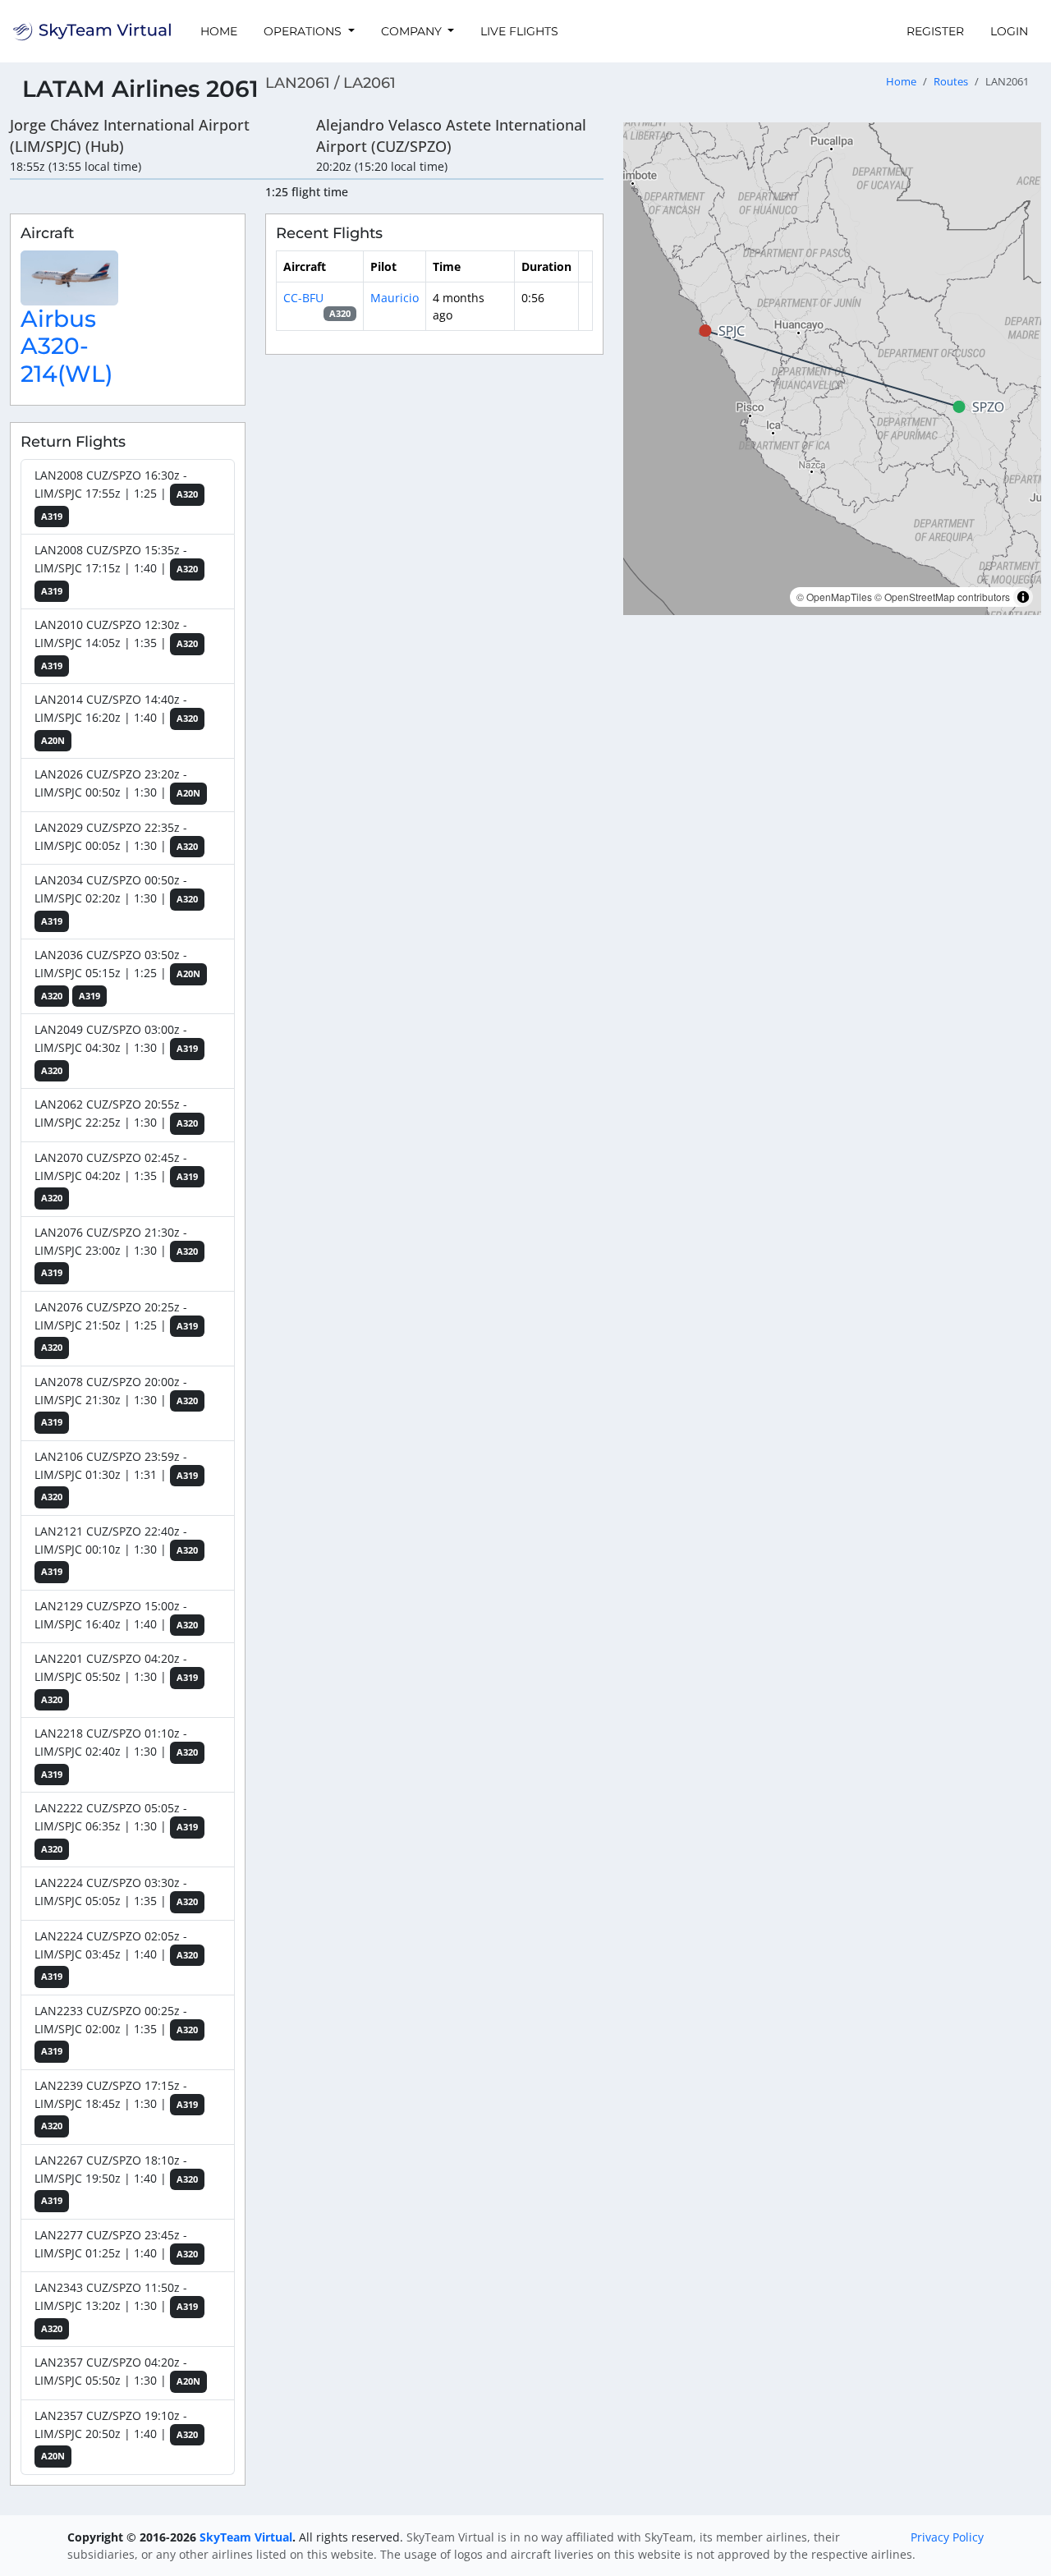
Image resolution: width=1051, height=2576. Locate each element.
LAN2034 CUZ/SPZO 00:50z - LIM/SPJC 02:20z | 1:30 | (116, 900)
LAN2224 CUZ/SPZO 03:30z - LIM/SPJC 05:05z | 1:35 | (116, 1892)
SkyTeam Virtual (246, 2537)
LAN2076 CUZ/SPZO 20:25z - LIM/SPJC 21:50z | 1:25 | (116, 1327)
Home (219, 31)
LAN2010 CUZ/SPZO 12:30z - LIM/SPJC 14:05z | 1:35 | (116, 644)
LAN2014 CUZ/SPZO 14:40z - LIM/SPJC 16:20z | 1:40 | (116, 719)
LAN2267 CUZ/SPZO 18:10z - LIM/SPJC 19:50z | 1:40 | (116, 2180)
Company (413, 31)
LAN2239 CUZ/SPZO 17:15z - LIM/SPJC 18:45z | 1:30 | (116, 2105)
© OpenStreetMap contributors (942, 597)
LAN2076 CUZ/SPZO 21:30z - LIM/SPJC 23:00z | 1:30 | (116, 1252)
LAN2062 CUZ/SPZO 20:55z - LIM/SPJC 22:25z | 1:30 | (116, 1113)
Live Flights (519, 31)
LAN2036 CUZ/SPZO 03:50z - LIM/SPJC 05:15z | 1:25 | (117, 974)
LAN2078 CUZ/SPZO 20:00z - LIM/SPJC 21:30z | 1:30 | (116, 1401)
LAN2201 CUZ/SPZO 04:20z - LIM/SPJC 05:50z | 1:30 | (116, 1678)
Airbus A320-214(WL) (67, 346)
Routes (951, 82)
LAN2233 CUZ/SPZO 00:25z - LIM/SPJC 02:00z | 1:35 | (116, 2030)
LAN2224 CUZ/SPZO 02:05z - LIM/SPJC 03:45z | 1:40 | (116, 1956)
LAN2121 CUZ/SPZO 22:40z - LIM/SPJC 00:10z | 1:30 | (116, 1551)
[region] (832, 369)
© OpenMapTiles (834, 597)
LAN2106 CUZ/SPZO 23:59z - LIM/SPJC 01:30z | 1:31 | (116, 1476)
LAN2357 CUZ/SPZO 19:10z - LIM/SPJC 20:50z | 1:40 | (116, 2435)
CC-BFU (303, 298)
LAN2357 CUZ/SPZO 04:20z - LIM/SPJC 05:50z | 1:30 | (117, 2371)
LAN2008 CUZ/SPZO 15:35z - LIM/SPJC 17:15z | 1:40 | (116, 569)
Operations (304, 31)
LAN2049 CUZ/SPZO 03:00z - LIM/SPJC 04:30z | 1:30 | (116, 1049)
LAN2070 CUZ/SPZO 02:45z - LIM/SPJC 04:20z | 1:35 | (116, 1177)
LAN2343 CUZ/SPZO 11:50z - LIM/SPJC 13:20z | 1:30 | (116, 2307)
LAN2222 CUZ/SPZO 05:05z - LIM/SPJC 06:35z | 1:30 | (116, 1828)
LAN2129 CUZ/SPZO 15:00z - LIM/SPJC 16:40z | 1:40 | (116, 1615)
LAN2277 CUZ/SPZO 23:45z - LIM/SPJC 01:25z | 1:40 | (116, 2244)
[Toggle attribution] (1023, 597)
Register (935, 31)
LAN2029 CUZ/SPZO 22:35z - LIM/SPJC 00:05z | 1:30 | (116, 836)
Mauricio (395, 298)
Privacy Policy (947, 2537)
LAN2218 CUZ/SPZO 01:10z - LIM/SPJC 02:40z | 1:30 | (116, 1753)
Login (1009, 31)
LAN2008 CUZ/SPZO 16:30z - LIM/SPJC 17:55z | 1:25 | (116, 495)
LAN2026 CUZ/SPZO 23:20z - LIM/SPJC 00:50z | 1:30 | (117, 783)
